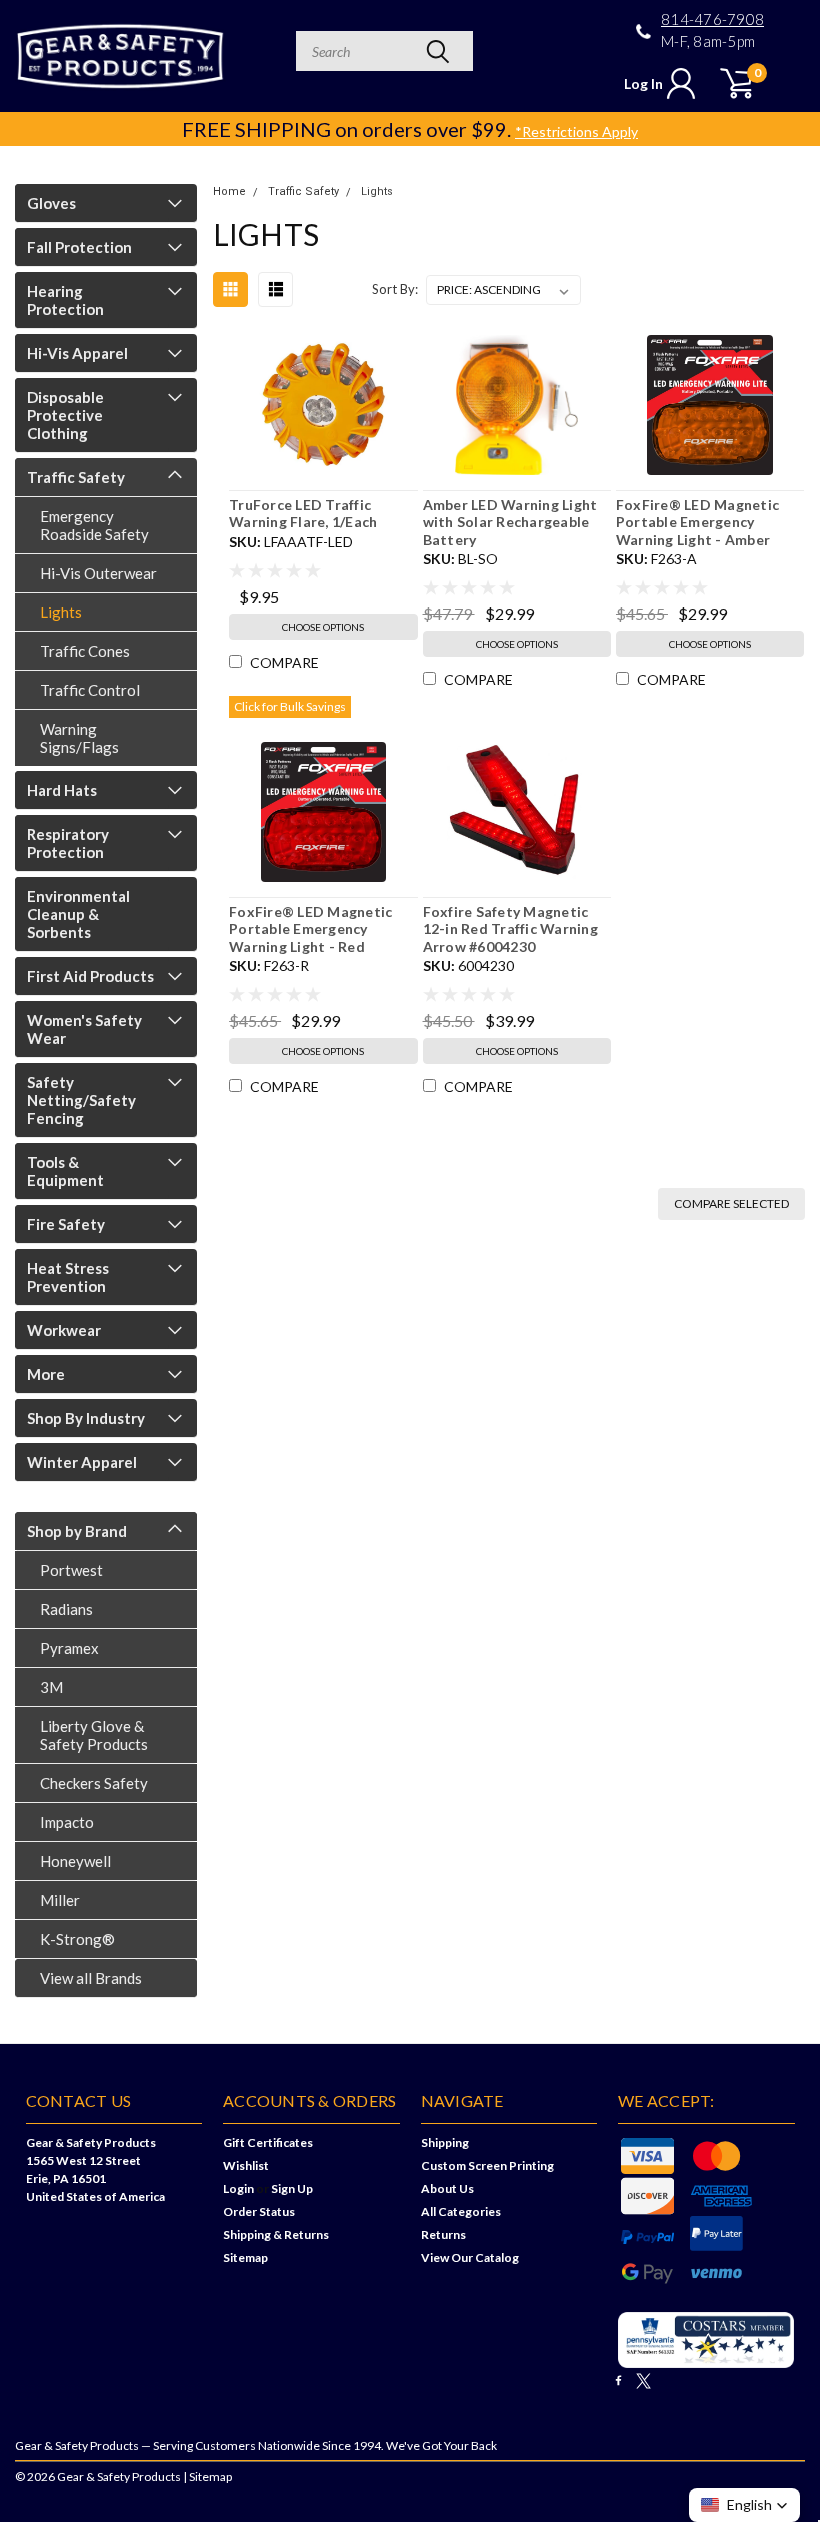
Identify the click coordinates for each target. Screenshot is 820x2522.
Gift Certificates (268, 2142)
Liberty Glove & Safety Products (94, 1735)
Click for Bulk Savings (290, 706)
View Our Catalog (470, 2257)
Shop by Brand (77, 1531)
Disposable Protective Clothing (65, 415)
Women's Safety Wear (84, 1029)
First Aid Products (90, 976)
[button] (744, 2505)
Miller (60, 1900)
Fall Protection (79, 247)
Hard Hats (62, 790)
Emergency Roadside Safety (94, 525)
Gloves (51, 203)
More (46, 1374)
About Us (447, 2188)
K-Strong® (77, 1939)
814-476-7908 (712, 19)
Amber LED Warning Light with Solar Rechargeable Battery (510, 522)
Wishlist (246, 2165)
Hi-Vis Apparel (77, 353)
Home (229, 191)
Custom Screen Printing (487, 2165)
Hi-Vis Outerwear (98, 573)
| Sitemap (207, 2476)
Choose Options (323, 627)
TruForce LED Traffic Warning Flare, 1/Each (303, 513)
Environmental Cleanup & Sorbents (78, 914)
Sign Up (292, 2188)
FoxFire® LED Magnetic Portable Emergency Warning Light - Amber (697, 522)
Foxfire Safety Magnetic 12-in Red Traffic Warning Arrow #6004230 (510, 929)
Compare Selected (731, 1203)
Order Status (259, 2211)
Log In (643, 83)
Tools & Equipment (65, 1171)
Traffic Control (90, 690)
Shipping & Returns (276, 2234)
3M (51, 1687)
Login (238, 2188)
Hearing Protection (65, 300)
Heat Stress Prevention (68, 1277)
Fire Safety (66, 1224)
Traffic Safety (76, 477)
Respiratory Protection (68, 843)
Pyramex (69, 1648)
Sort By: (395, 289)
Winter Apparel (82, 1462)
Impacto (67, 1822)
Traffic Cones (85, 651)
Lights (61, 612)
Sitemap (245, 2257)
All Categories (461, 2211)
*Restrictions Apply (576, 131)
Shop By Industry (86, 1418)
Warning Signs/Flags (79, 738)
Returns (443, 2234)
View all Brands (91, 1978)
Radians (66, 1609)
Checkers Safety (94, 1783)
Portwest (71, 1570)
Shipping (445, 2142)
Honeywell (75, 1861)
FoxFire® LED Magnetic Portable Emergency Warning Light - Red (310, 929)
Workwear (64, 1330)
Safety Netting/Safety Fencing (81, 1100)
